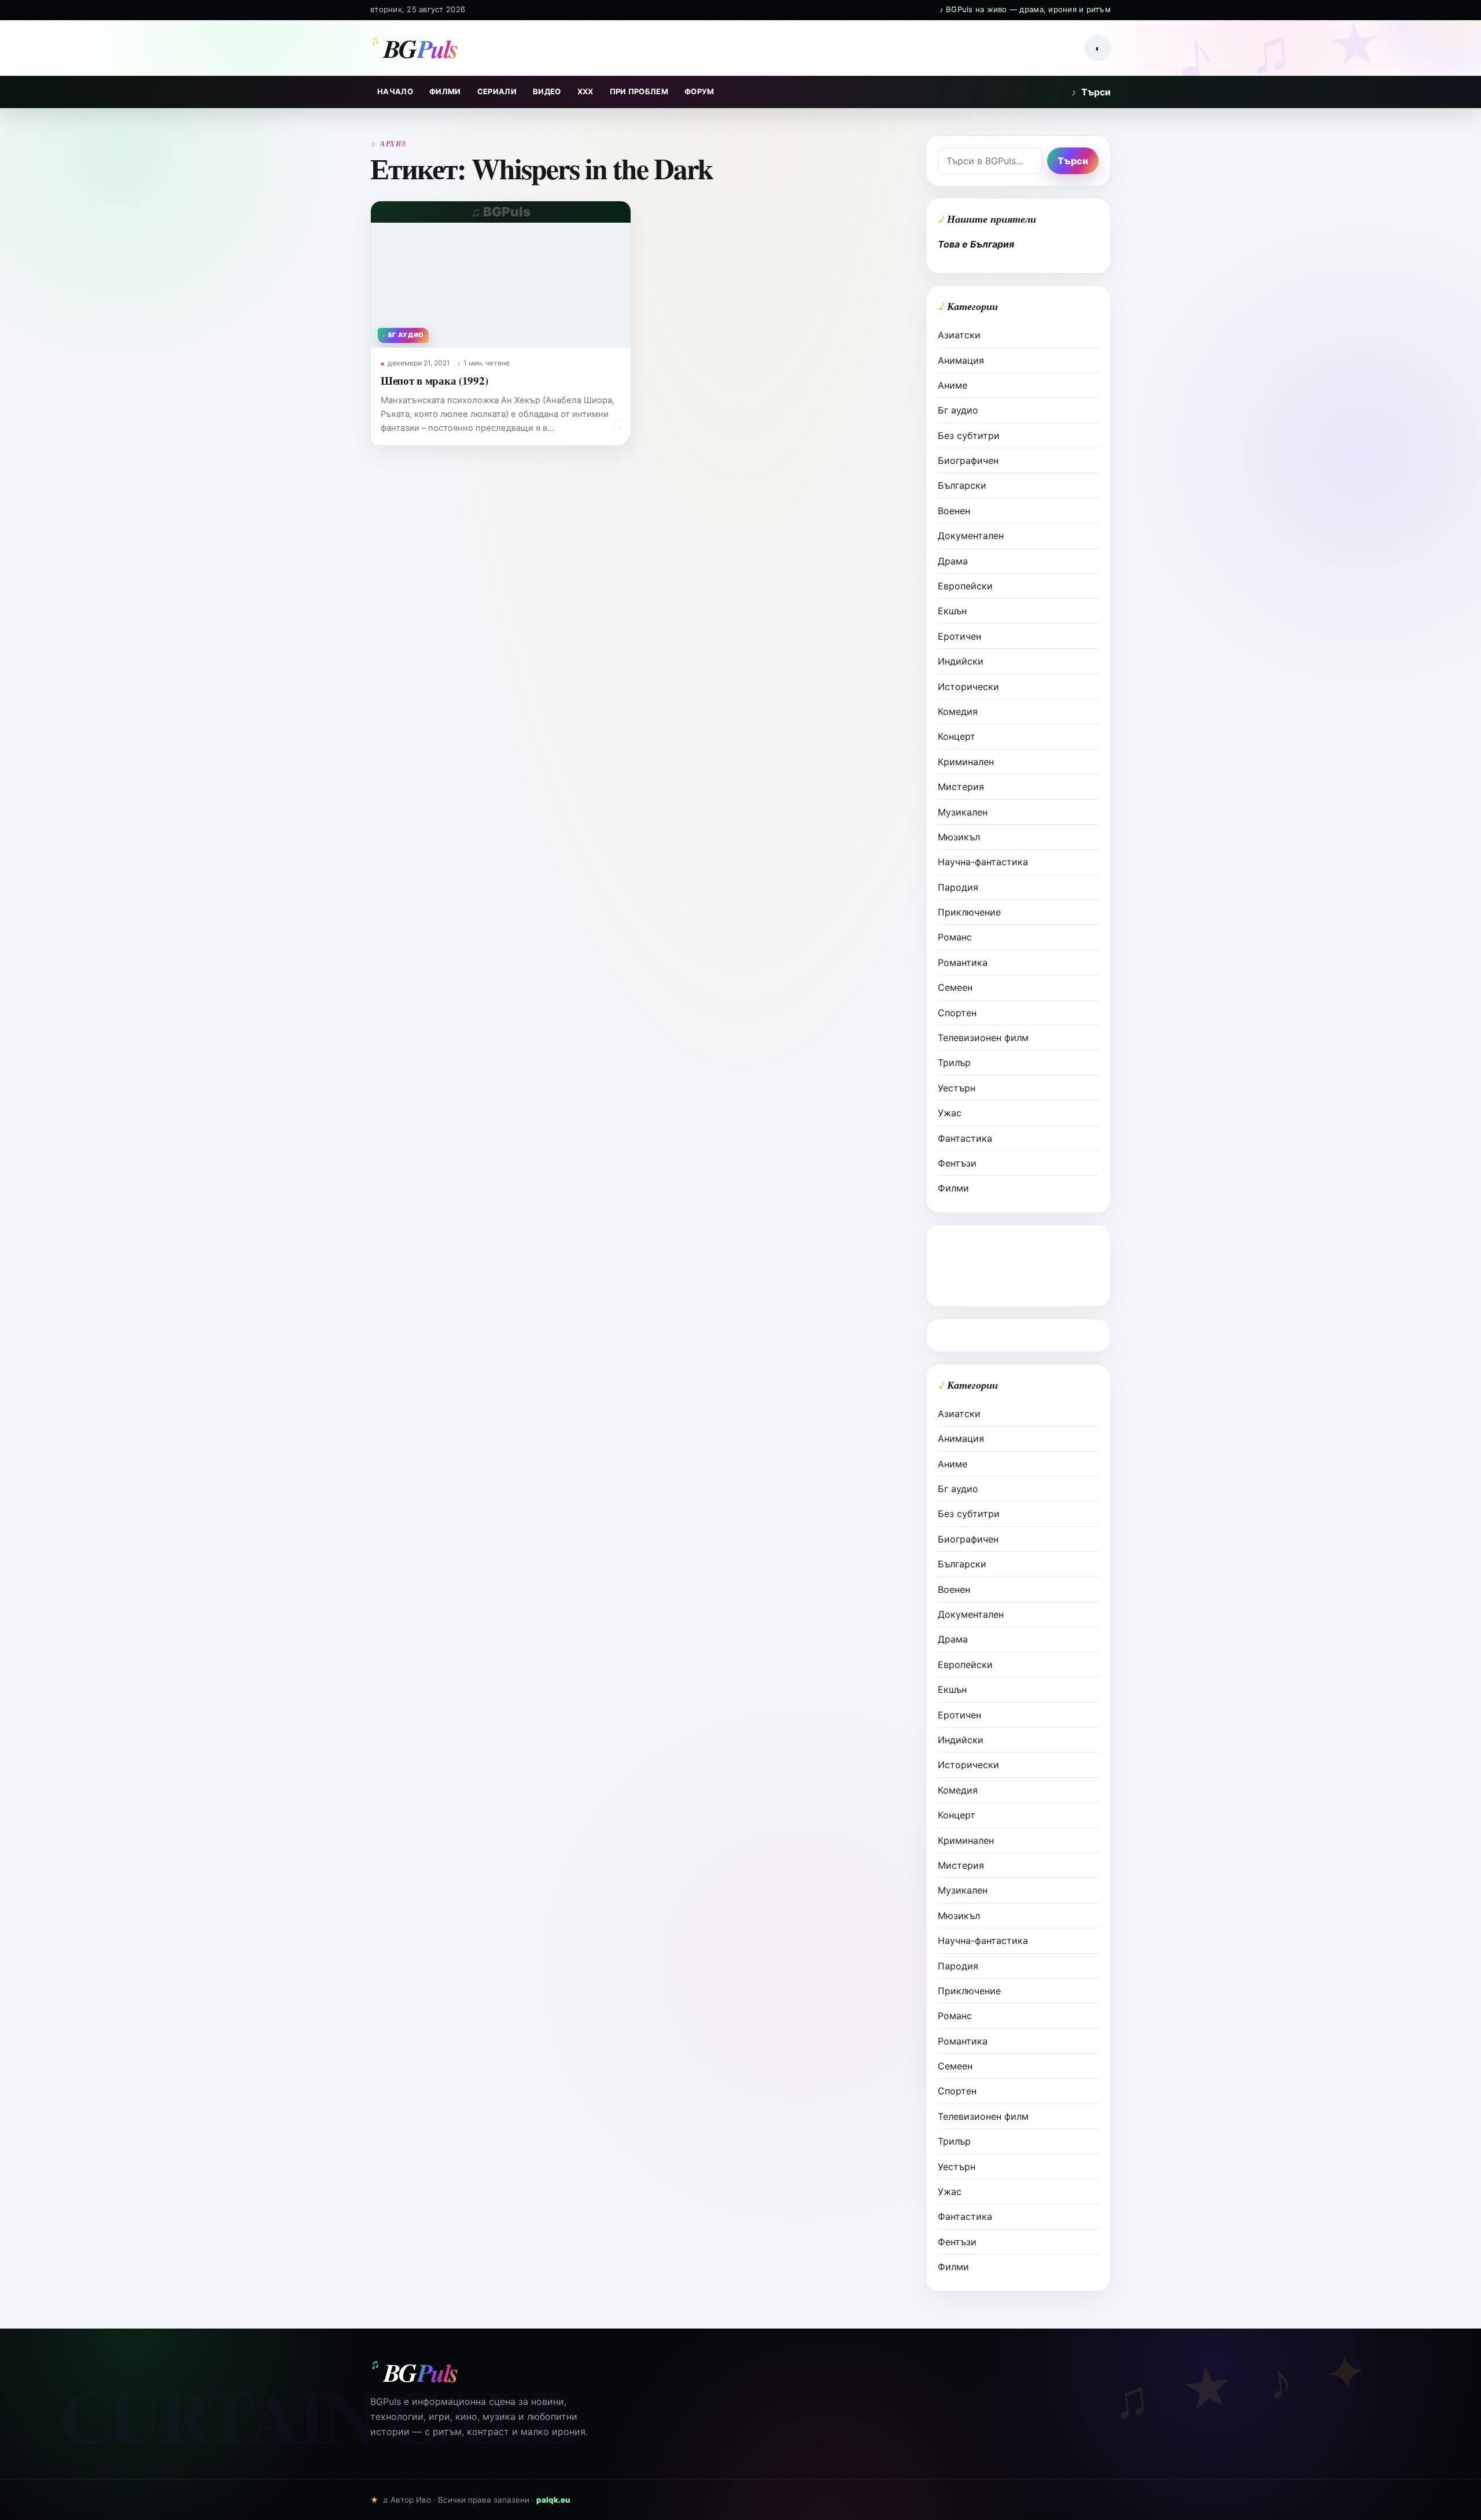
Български (962, 485)
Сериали (497, 91)
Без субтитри (969, 436)
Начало (395, 91)
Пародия (958, 887)
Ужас (950, 1113)
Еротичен (959, 636)
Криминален (966, 762)
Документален (971, 536)
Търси (1091, 92)
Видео (547, 91)
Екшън (952, 611)
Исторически (968, 687)
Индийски (961, 661)
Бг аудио (958, 410)
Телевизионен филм (983, 1038)
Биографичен (968, 460)
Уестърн (957, 1088)
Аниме (953, 385)
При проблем (639, 91)
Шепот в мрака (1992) (434, 380)
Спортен (957, 1013)
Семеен (955, 987)
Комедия (958, 711)
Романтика (963, 962)
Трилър (954, 1062)
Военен (954, 511)
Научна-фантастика (983, 862)
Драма (953, 561)
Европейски (965, 586)
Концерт (957, 736)
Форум (699, 91)
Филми (445, 91)
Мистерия (961, 787)
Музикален (963, 812)
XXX (585, 91)
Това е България (976, 244)
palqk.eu (553, 2500)
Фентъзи (957, 1163)
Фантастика (965, 1138)
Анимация (961, 360)
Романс (955, 937)
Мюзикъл (959, 837)
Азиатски (959, 335)
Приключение (969, 912)
